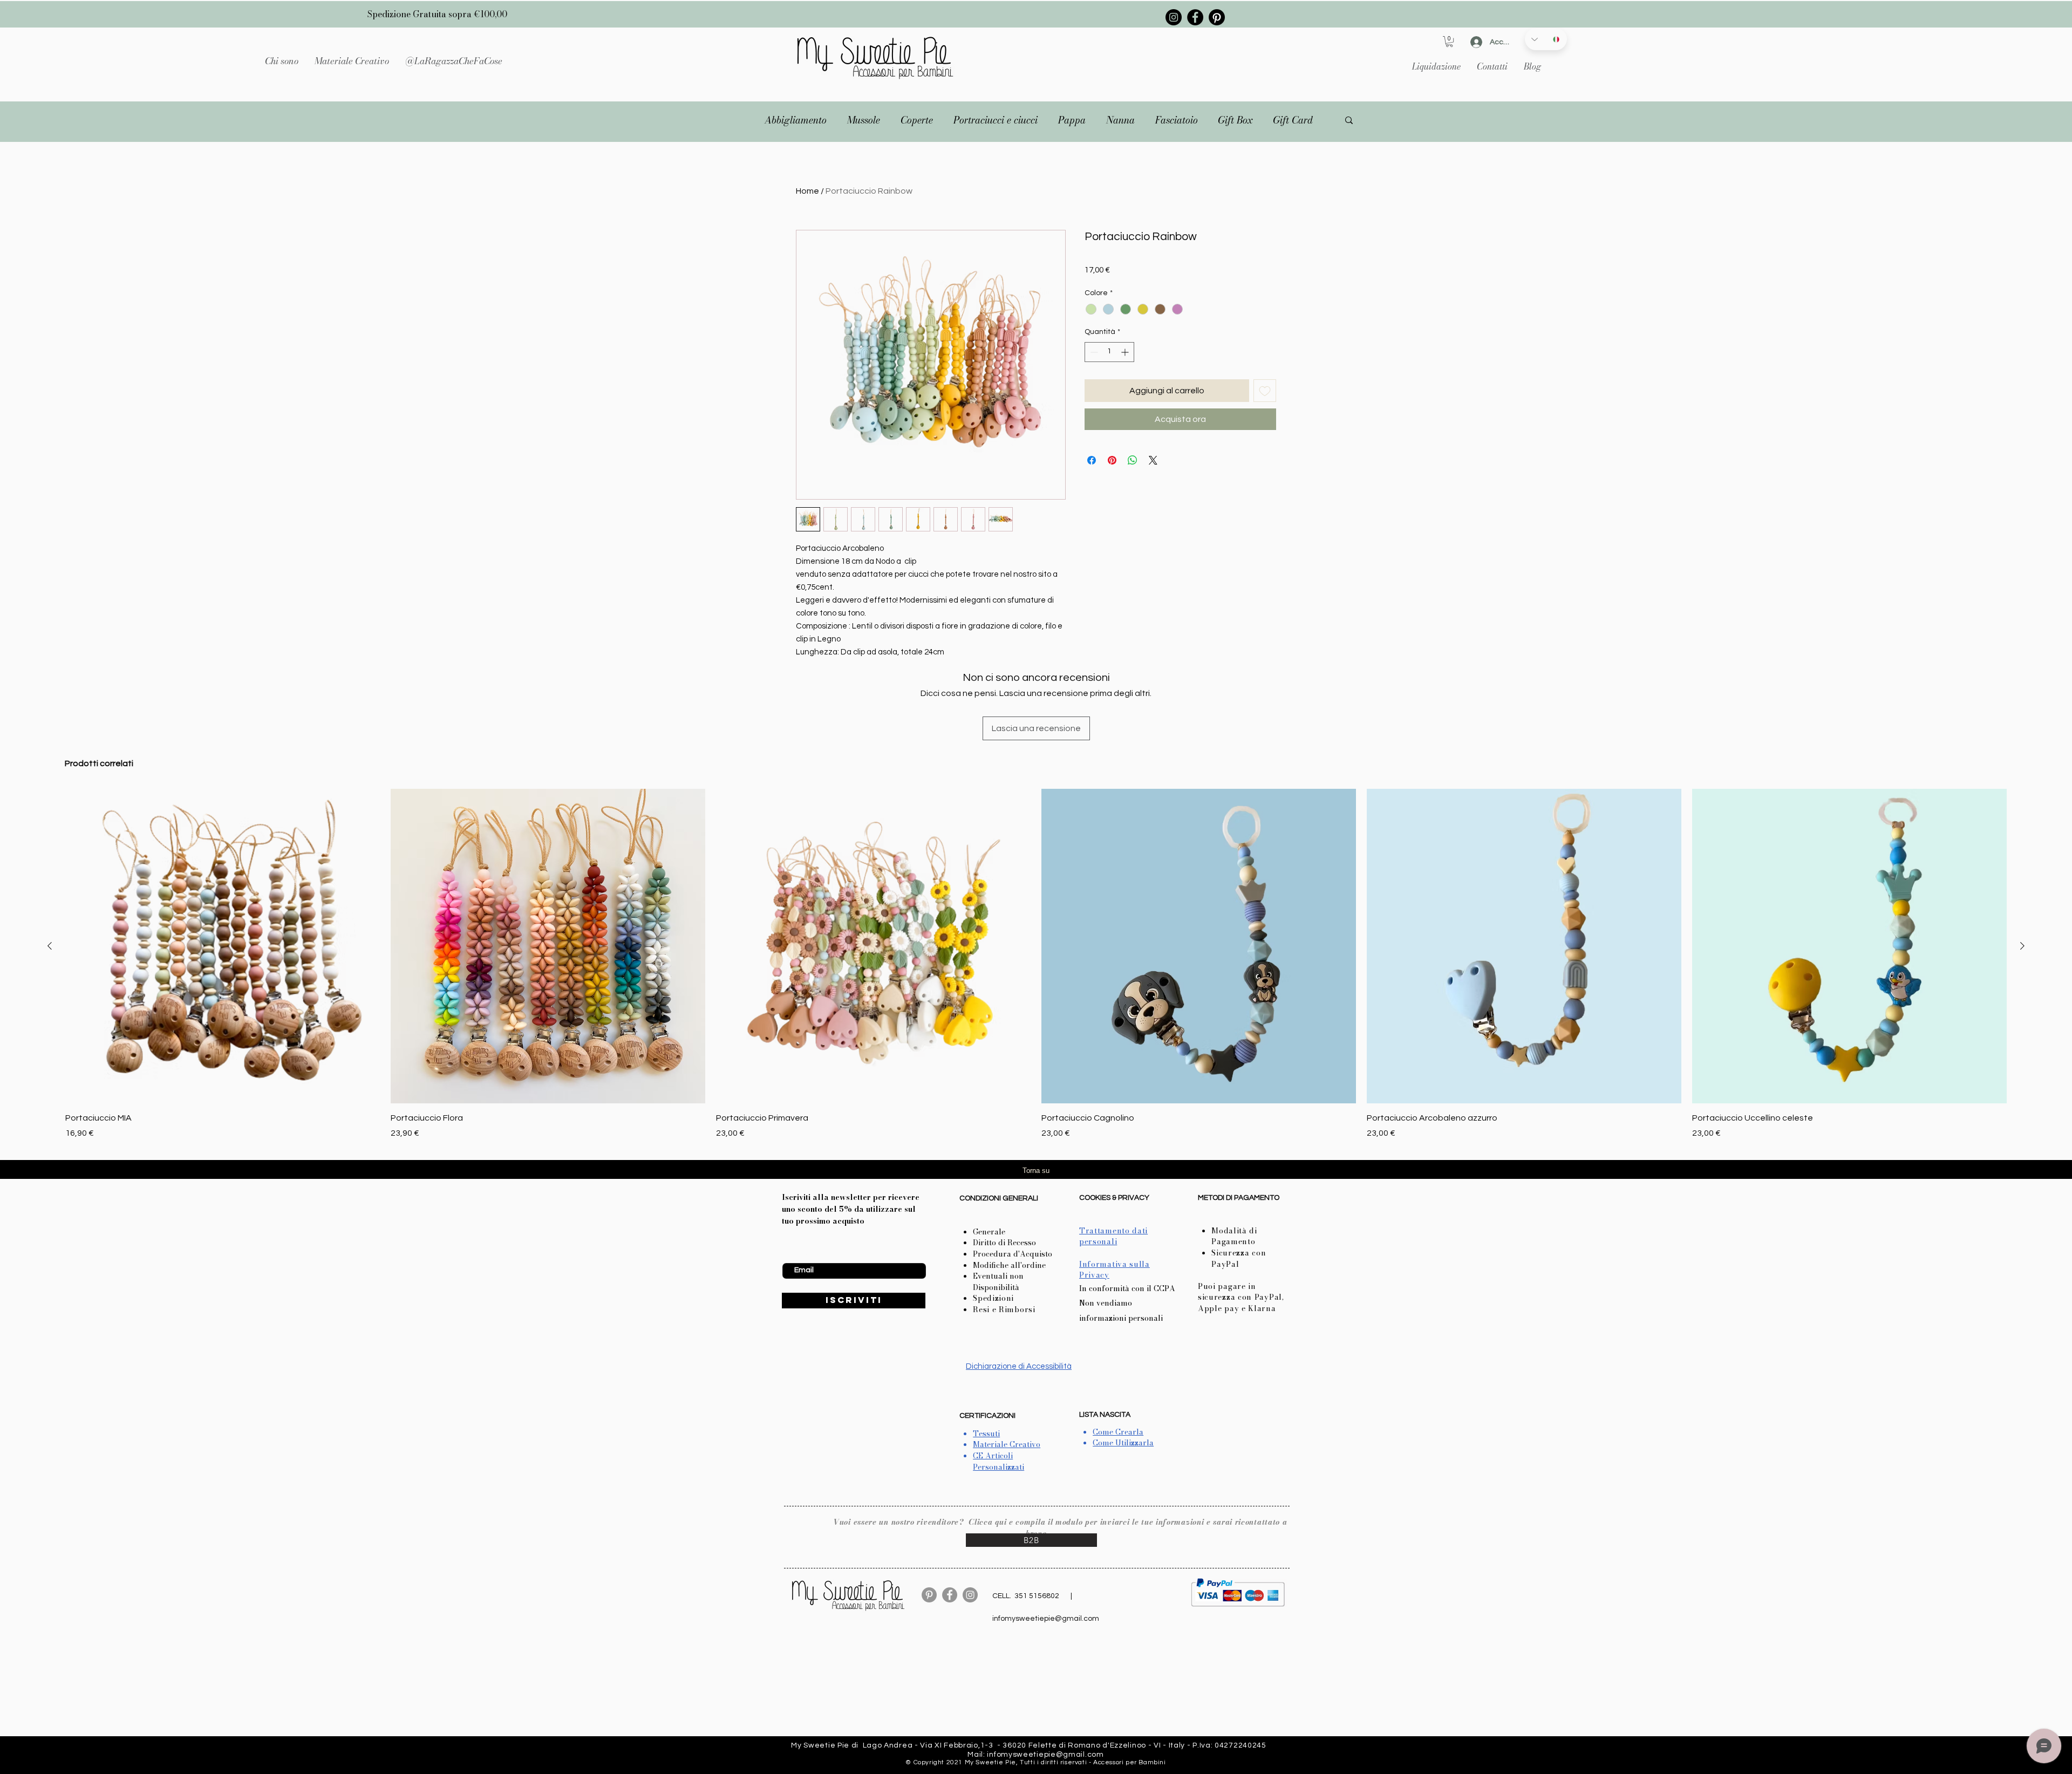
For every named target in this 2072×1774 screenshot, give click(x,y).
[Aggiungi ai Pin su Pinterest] (1112, 460)
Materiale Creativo (1007, 1444)
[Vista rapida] (223, 946)
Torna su (1036, 1171)
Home (807, 191)
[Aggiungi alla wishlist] (1265, 391)
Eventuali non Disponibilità (998, 1282)
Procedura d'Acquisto (1013, 1254)
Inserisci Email (806, 1254)
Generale (989, 1232)
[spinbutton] (1109, 352)
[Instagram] (1174, 17)
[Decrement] (1093, 352)
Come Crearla (1118, 1432)
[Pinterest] (1217, 17)
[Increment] (1126, 352)
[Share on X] (1153, 460)
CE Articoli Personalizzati (998, 1461)
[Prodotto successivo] (2022, 946)
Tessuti (986, 1434)
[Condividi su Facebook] (1092, 460)
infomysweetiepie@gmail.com (1046, 1619)
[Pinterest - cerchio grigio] (929, 1595)
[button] (352, 61)
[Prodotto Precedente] (50, 946)
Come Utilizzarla (1123, 1443)
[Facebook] (1195, 17)
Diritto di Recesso (1004, 1243)
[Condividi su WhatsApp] (1133, 460)
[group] (1036, 964)
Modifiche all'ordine (1009, 1265)
